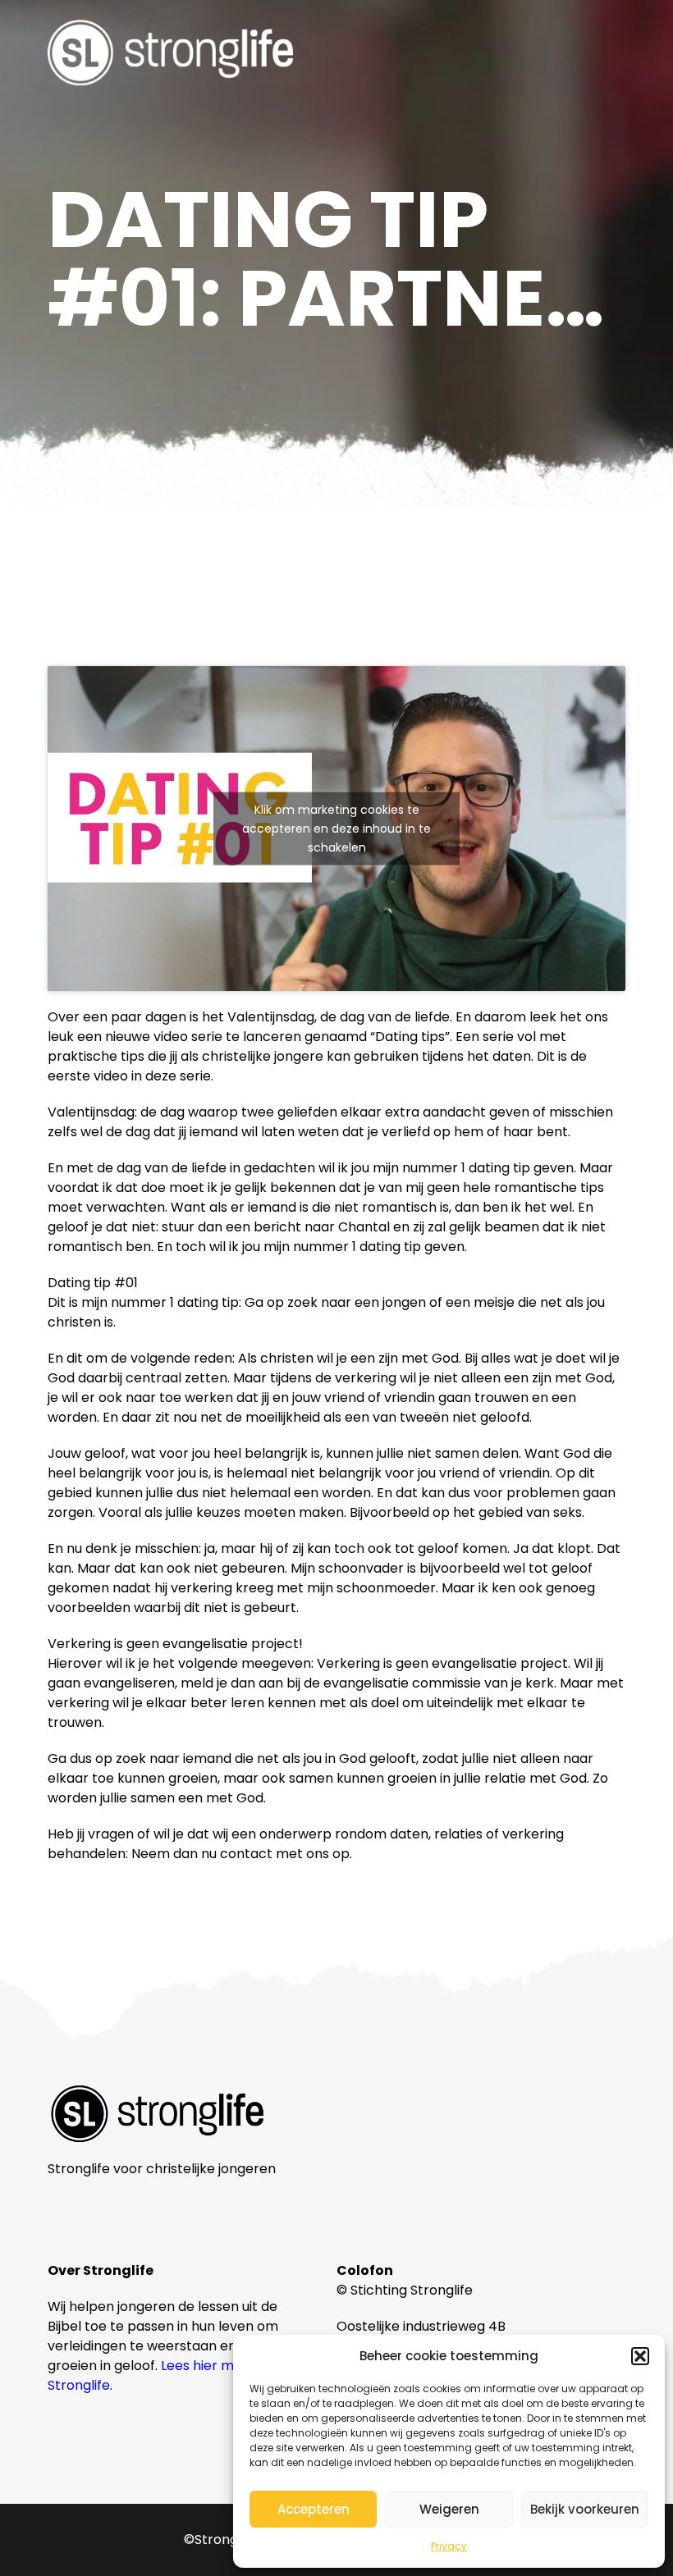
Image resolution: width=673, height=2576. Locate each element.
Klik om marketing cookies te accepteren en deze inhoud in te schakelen (336, 829)
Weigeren (449, 2509)
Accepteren (314, 2509)
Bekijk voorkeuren (585, 2509)
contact (246, 1854)
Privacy (449, 2546)
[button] (640, 2356)
